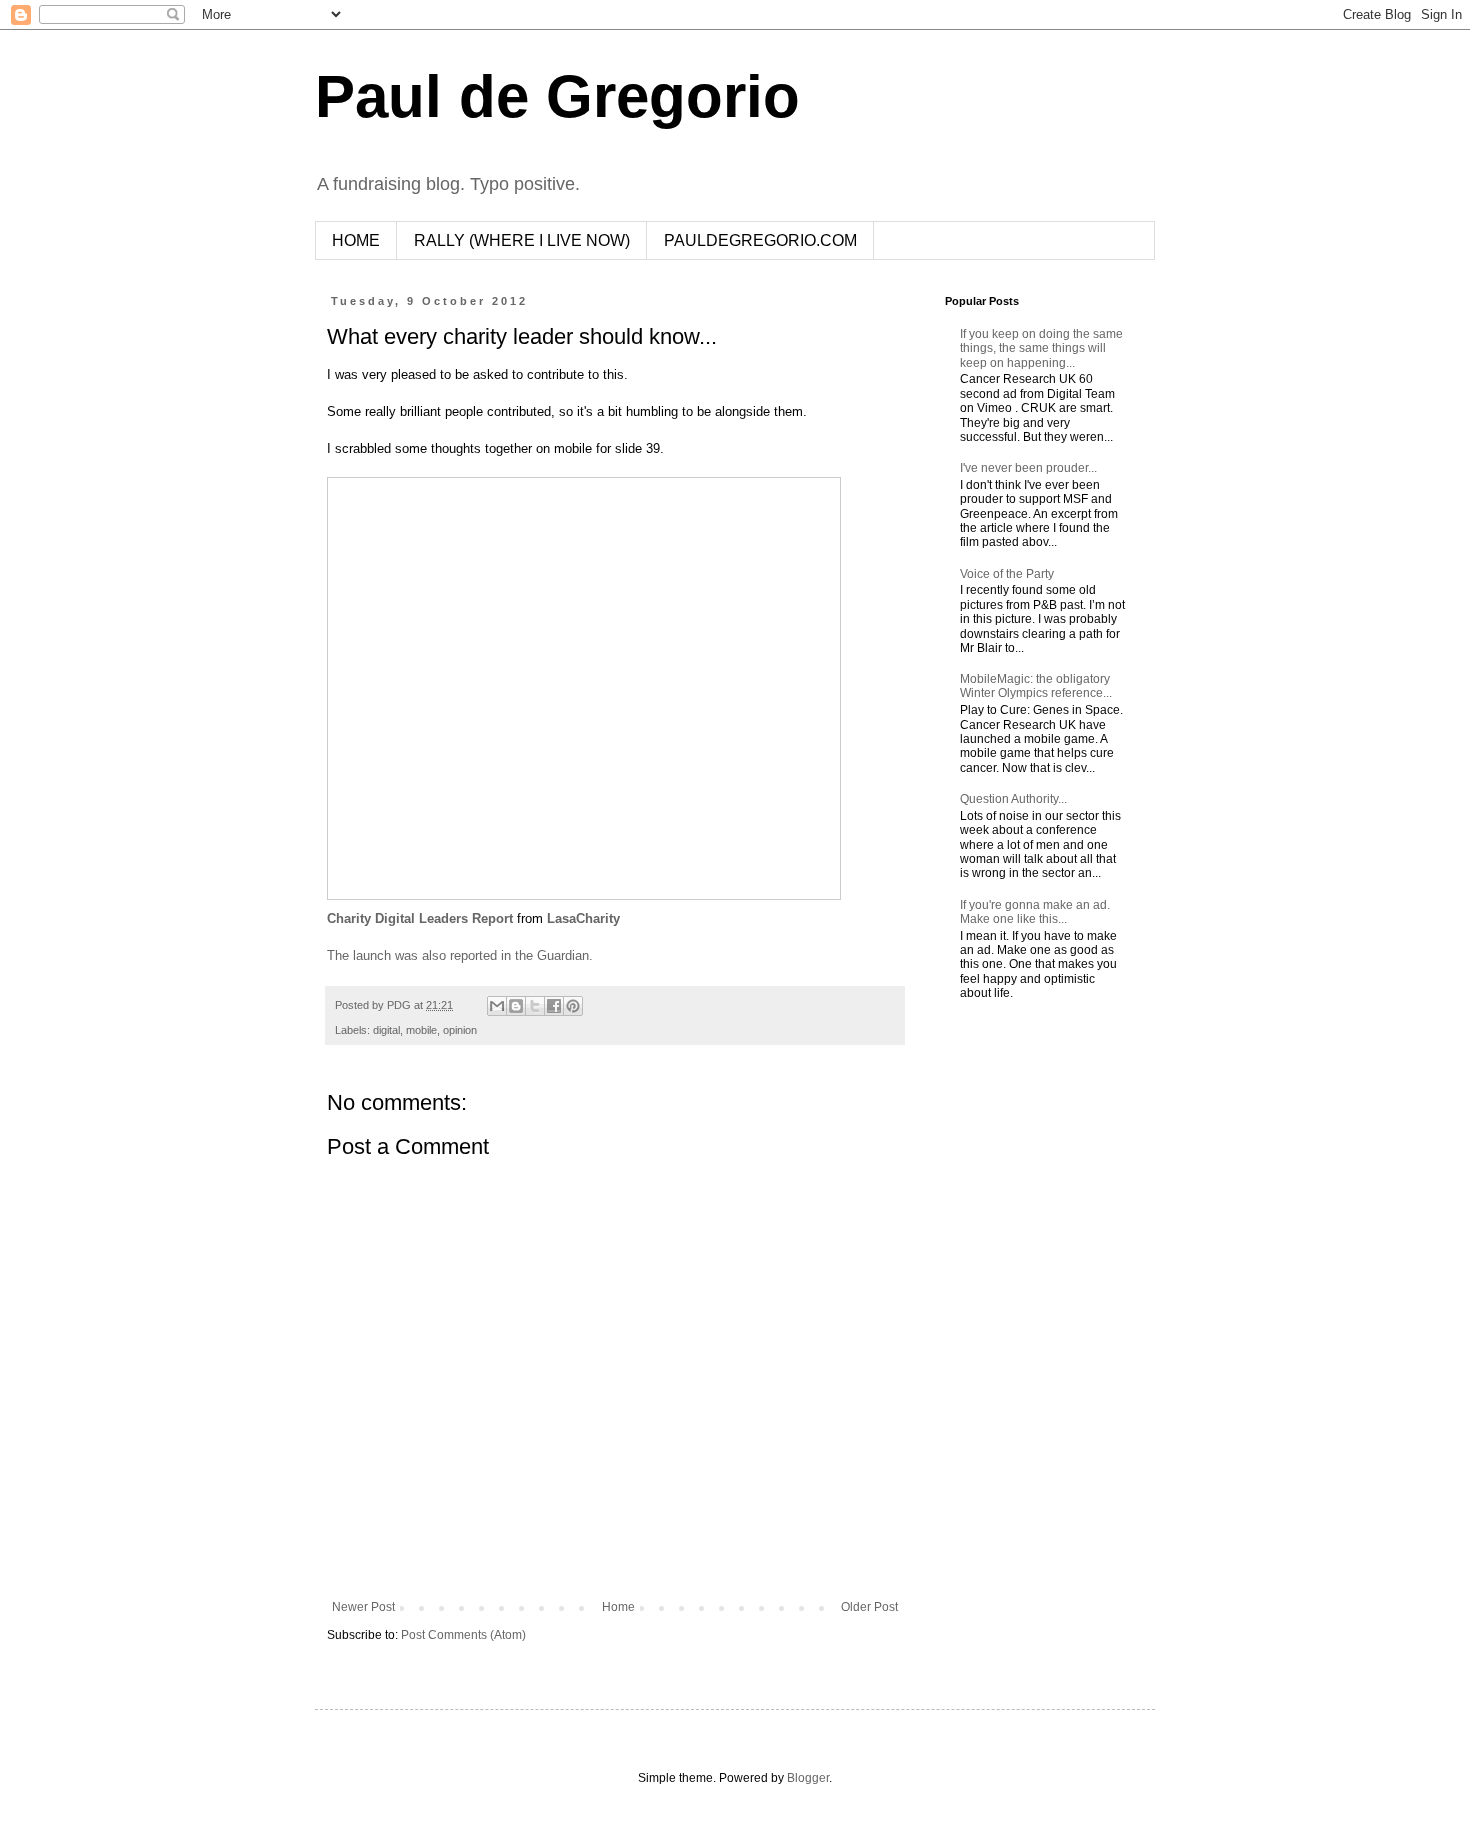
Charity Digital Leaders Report (420, 918)
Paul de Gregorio (557, 96)
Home (618, 1607)
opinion (460, 1030)
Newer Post (363, 1607)
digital (386, 1030)
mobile (421, 1030)
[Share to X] (535, 1006)
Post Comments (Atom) (463, 1635)
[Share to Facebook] (554, 1006)
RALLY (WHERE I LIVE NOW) (522, 240)
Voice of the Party (1007, 574)
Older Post (869, 1607)
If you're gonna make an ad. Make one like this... (1035, 912)
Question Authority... (1013, 799)
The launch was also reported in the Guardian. (460, 955)
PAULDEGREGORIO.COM (760, 240)
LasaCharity (583, 918)
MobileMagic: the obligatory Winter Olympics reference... (1036, 686)
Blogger (808, 1778)
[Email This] (497, 1006)
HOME (356, 240)
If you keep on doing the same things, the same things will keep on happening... (1041, 348)
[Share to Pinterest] (573, 1006)
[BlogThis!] (516, 1006)
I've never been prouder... (1028, 468)
